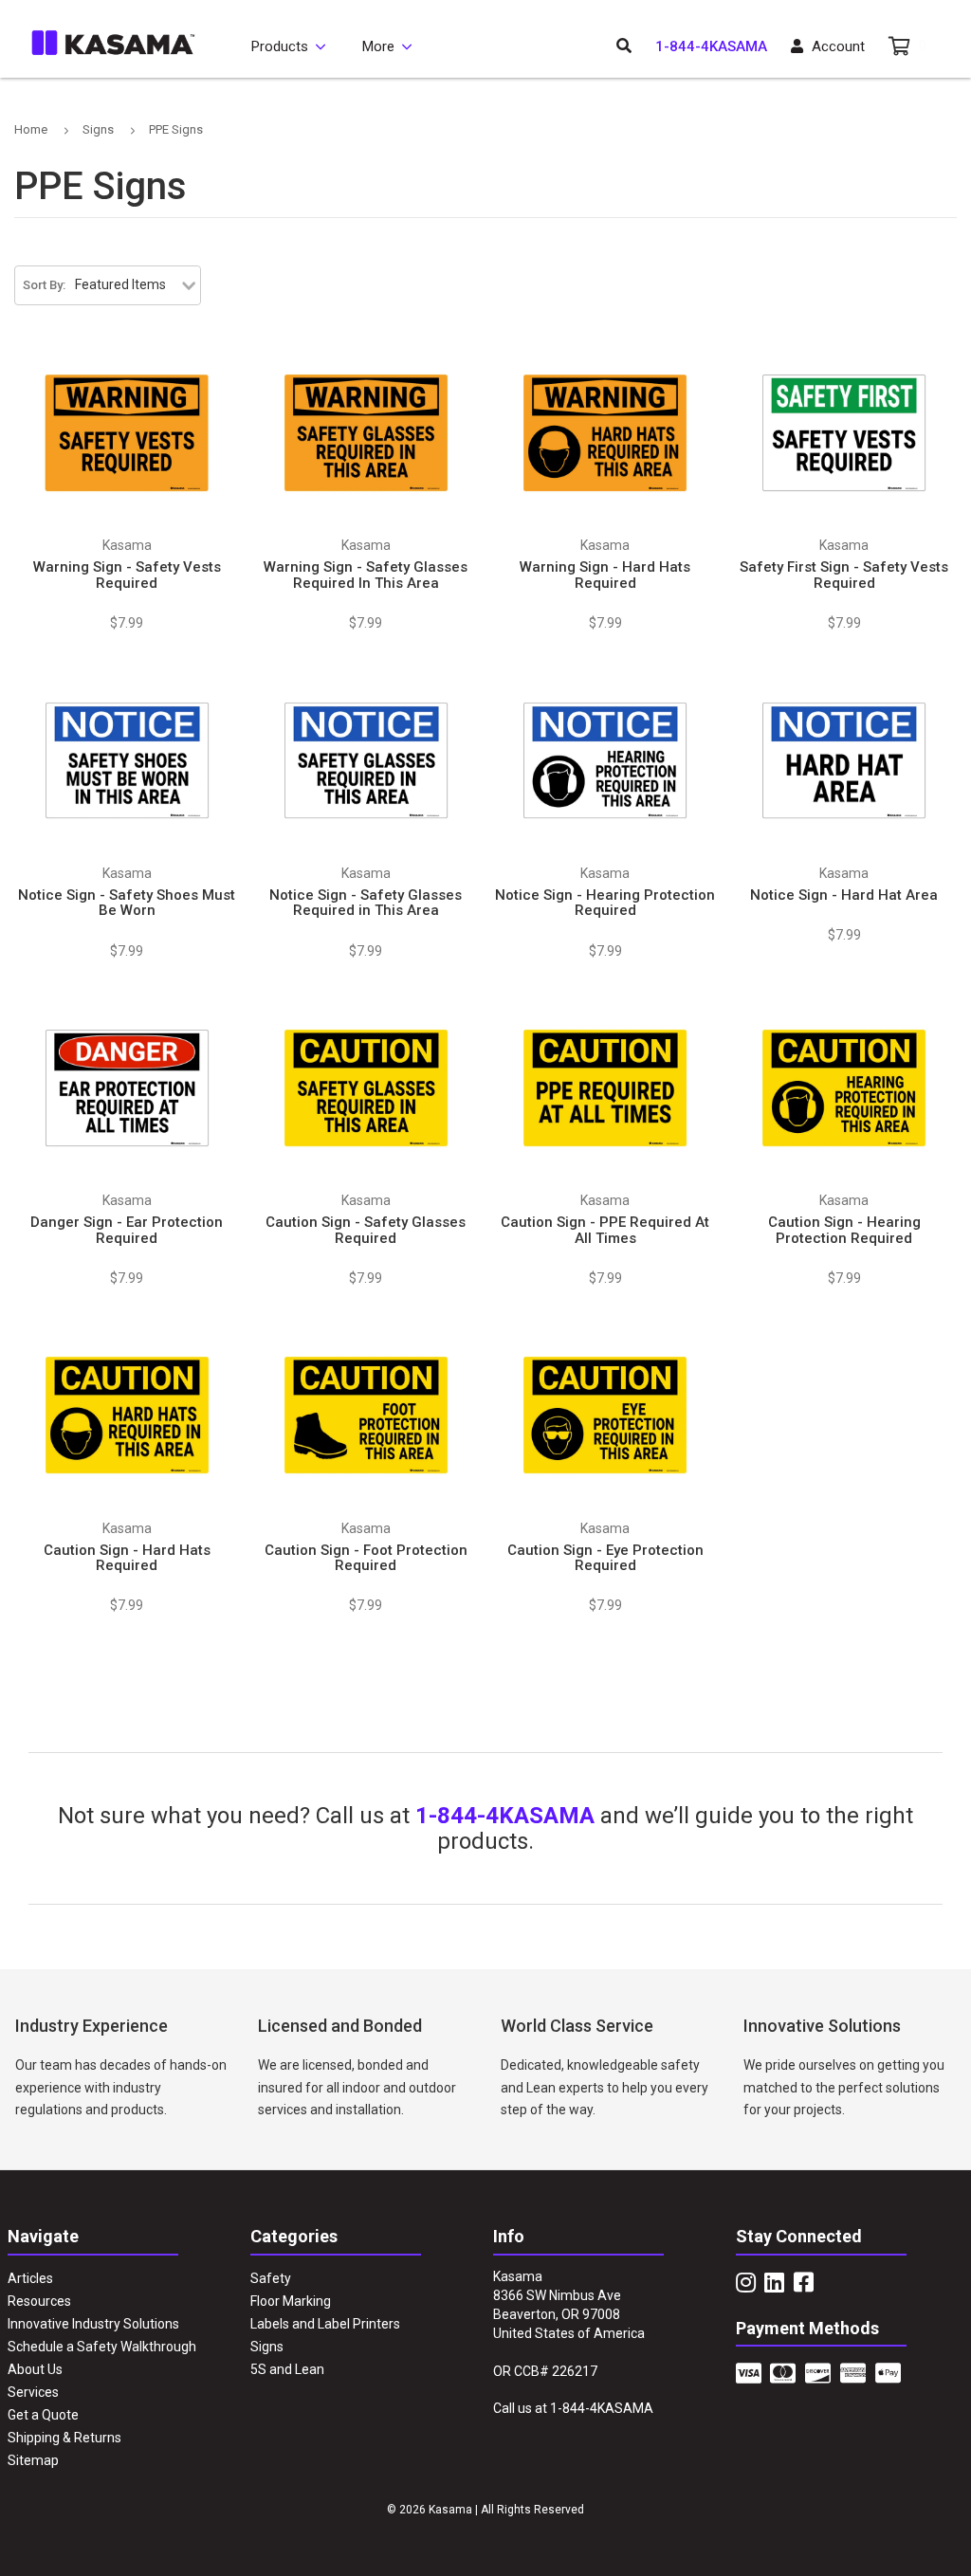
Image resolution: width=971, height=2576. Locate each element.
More (378, 46)
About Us (35, 2369)
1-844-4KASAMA (711, 46)
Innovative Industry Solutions (93, 2324)
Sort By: (44, 285)
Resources (39, 2301)
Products (280, 46)
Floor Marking (291, 2301)
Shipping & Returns (64, 2438)
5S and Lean (287, 2369)
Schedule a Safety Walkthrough (102, 2347)
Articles (30, 2278)
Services (33, 2392)
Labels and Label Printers (325, 2324)
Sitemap (33, 2460)
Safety (271, 2278)
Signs (267, 2347)
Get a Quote (43, 2415)
